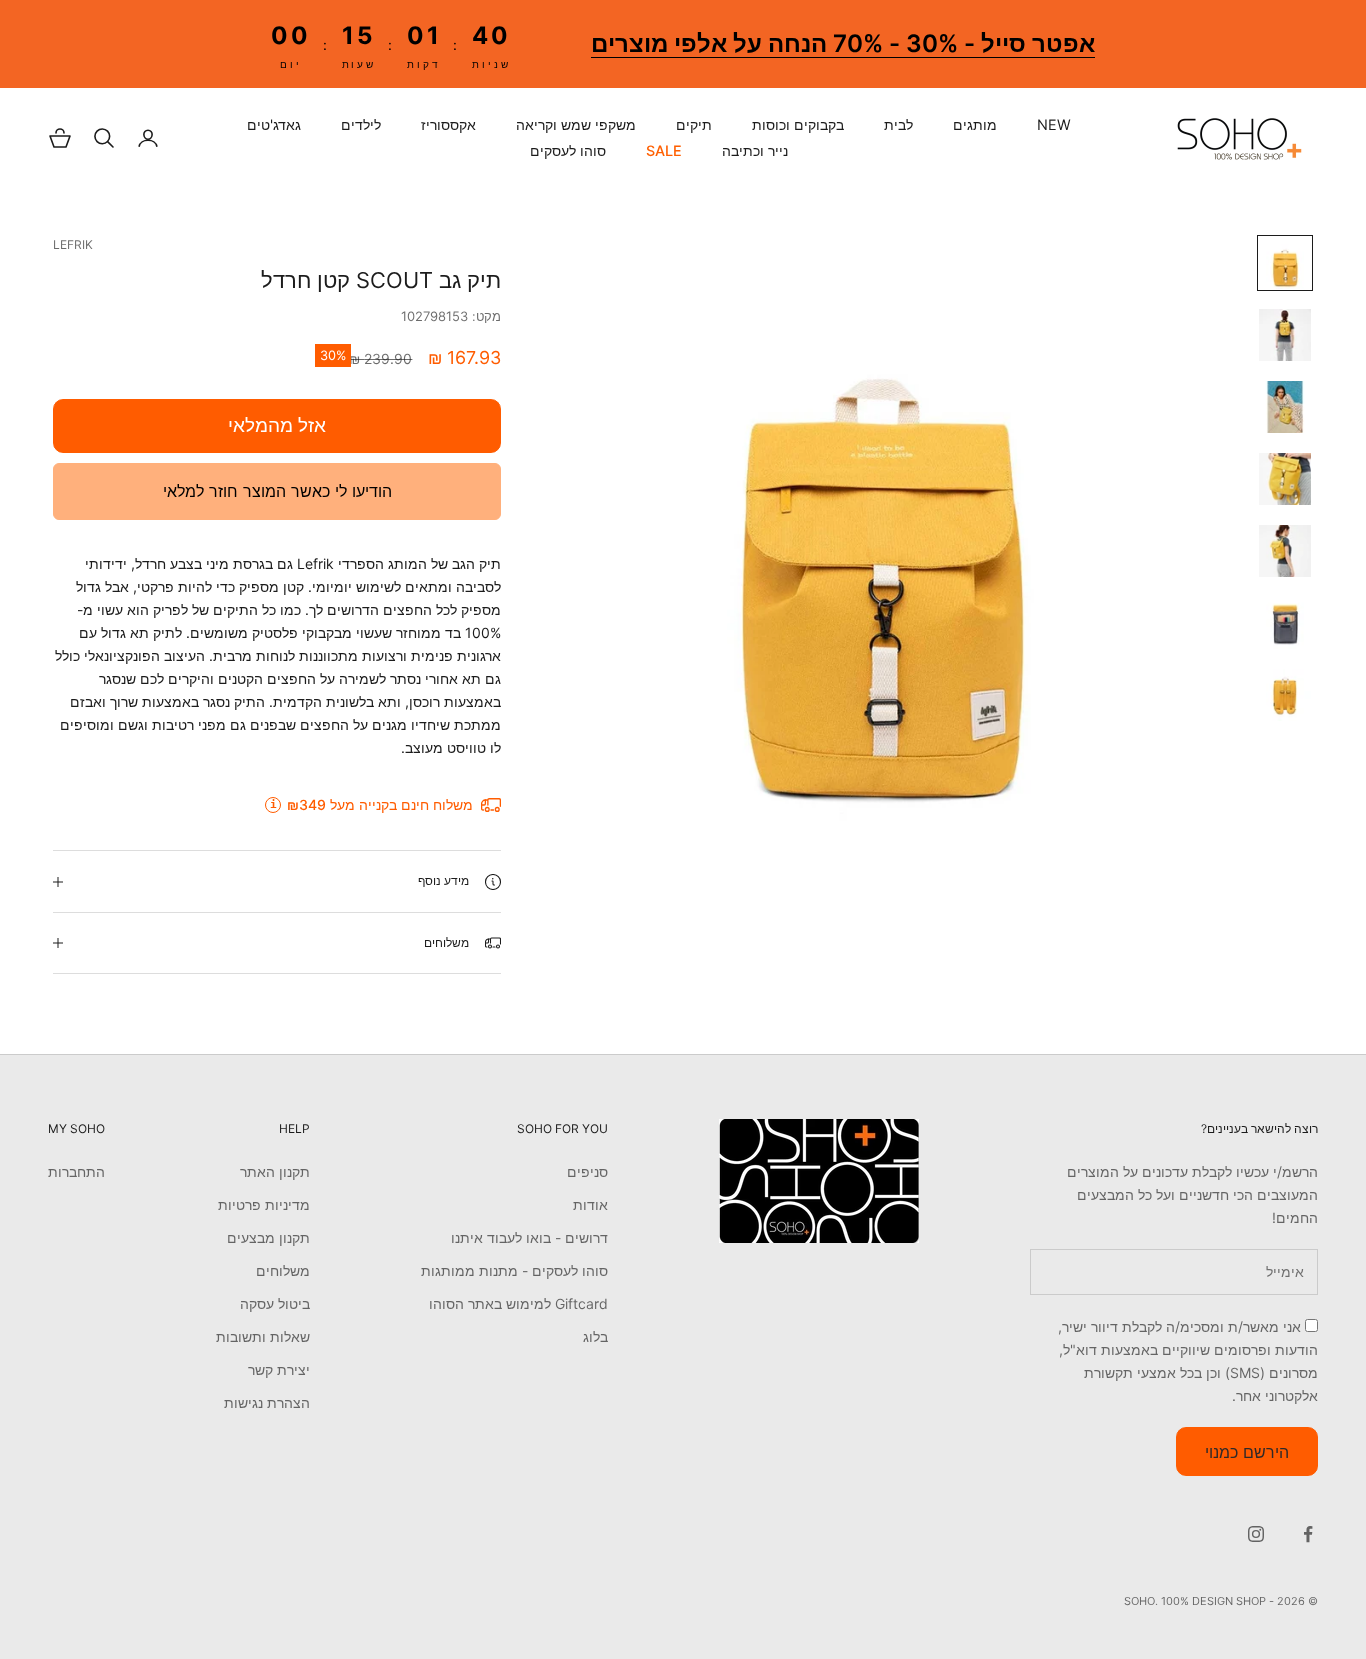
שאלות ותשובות (263, 1336)
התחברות (76, 1171)
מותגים (975, 125)
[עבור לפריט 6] (1285, 623)
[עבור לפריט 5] (1285, 551)
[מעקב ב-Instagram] (1256, 1534)
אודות (590, 1204)
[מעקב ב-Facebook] (1308, 1534)
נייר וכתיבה (755, 151)
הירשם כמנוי (1247, 1452)
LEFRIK (73, 244)
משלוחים (283, 1270)
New (1054, 125)
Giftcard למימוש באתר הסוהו (518, 1303)
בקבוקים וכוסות (798, 125)
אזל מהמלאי (277, 425)
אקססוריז (448, 125)
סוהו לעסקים (568, 151)
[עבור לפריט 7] (1285, 695)
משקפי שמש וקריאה (576, 125)
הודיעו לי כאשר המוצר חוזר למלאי (277, 491)
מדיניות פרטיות (264, 1204)
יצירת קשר (279, 1369)
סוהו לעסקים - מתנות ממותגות (514, 1270)
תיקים (694, 125)
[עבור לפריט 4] (1285, 479)
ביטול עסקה (275, 1303)
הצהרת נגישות (267, 1402)
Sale (664, 151)
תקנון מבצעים (268, 1237)
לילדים (361, 125)
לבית (898, 125)
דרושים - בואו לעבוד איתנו (529, 1237)
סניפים (587, 1171)
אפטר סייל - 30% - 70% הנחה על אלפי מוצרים (842, 43)
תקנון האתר (275, 1171)
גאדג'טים (274, 125)
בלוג (595, 1336)
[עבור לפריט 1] (1285, 263)
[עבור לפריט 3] (1285, 407)
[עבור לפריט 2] (1285, 335)
